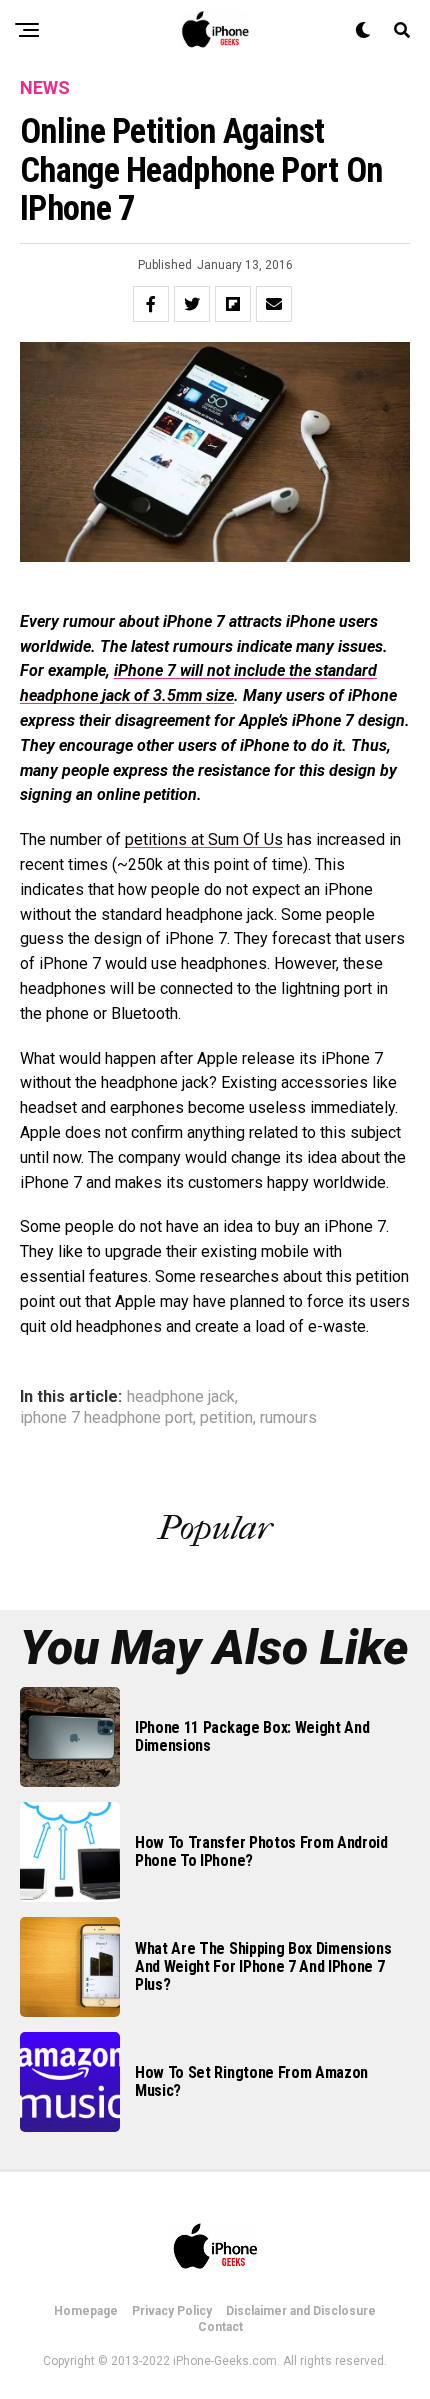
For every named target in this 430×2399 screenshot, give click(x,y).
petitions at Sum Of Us (204, 839)
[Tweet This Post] (192, 304)
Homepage (86, 2311)
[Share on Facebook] (151, 304)
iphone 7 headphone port (106, 1418)
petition (226, 1418)
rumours (288, 1418)
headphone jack (181, 1397)
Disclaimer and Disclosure (301, 2311)
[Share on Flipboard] (233, 304)
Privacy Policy (172, 2311)
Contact (220, 2327)
